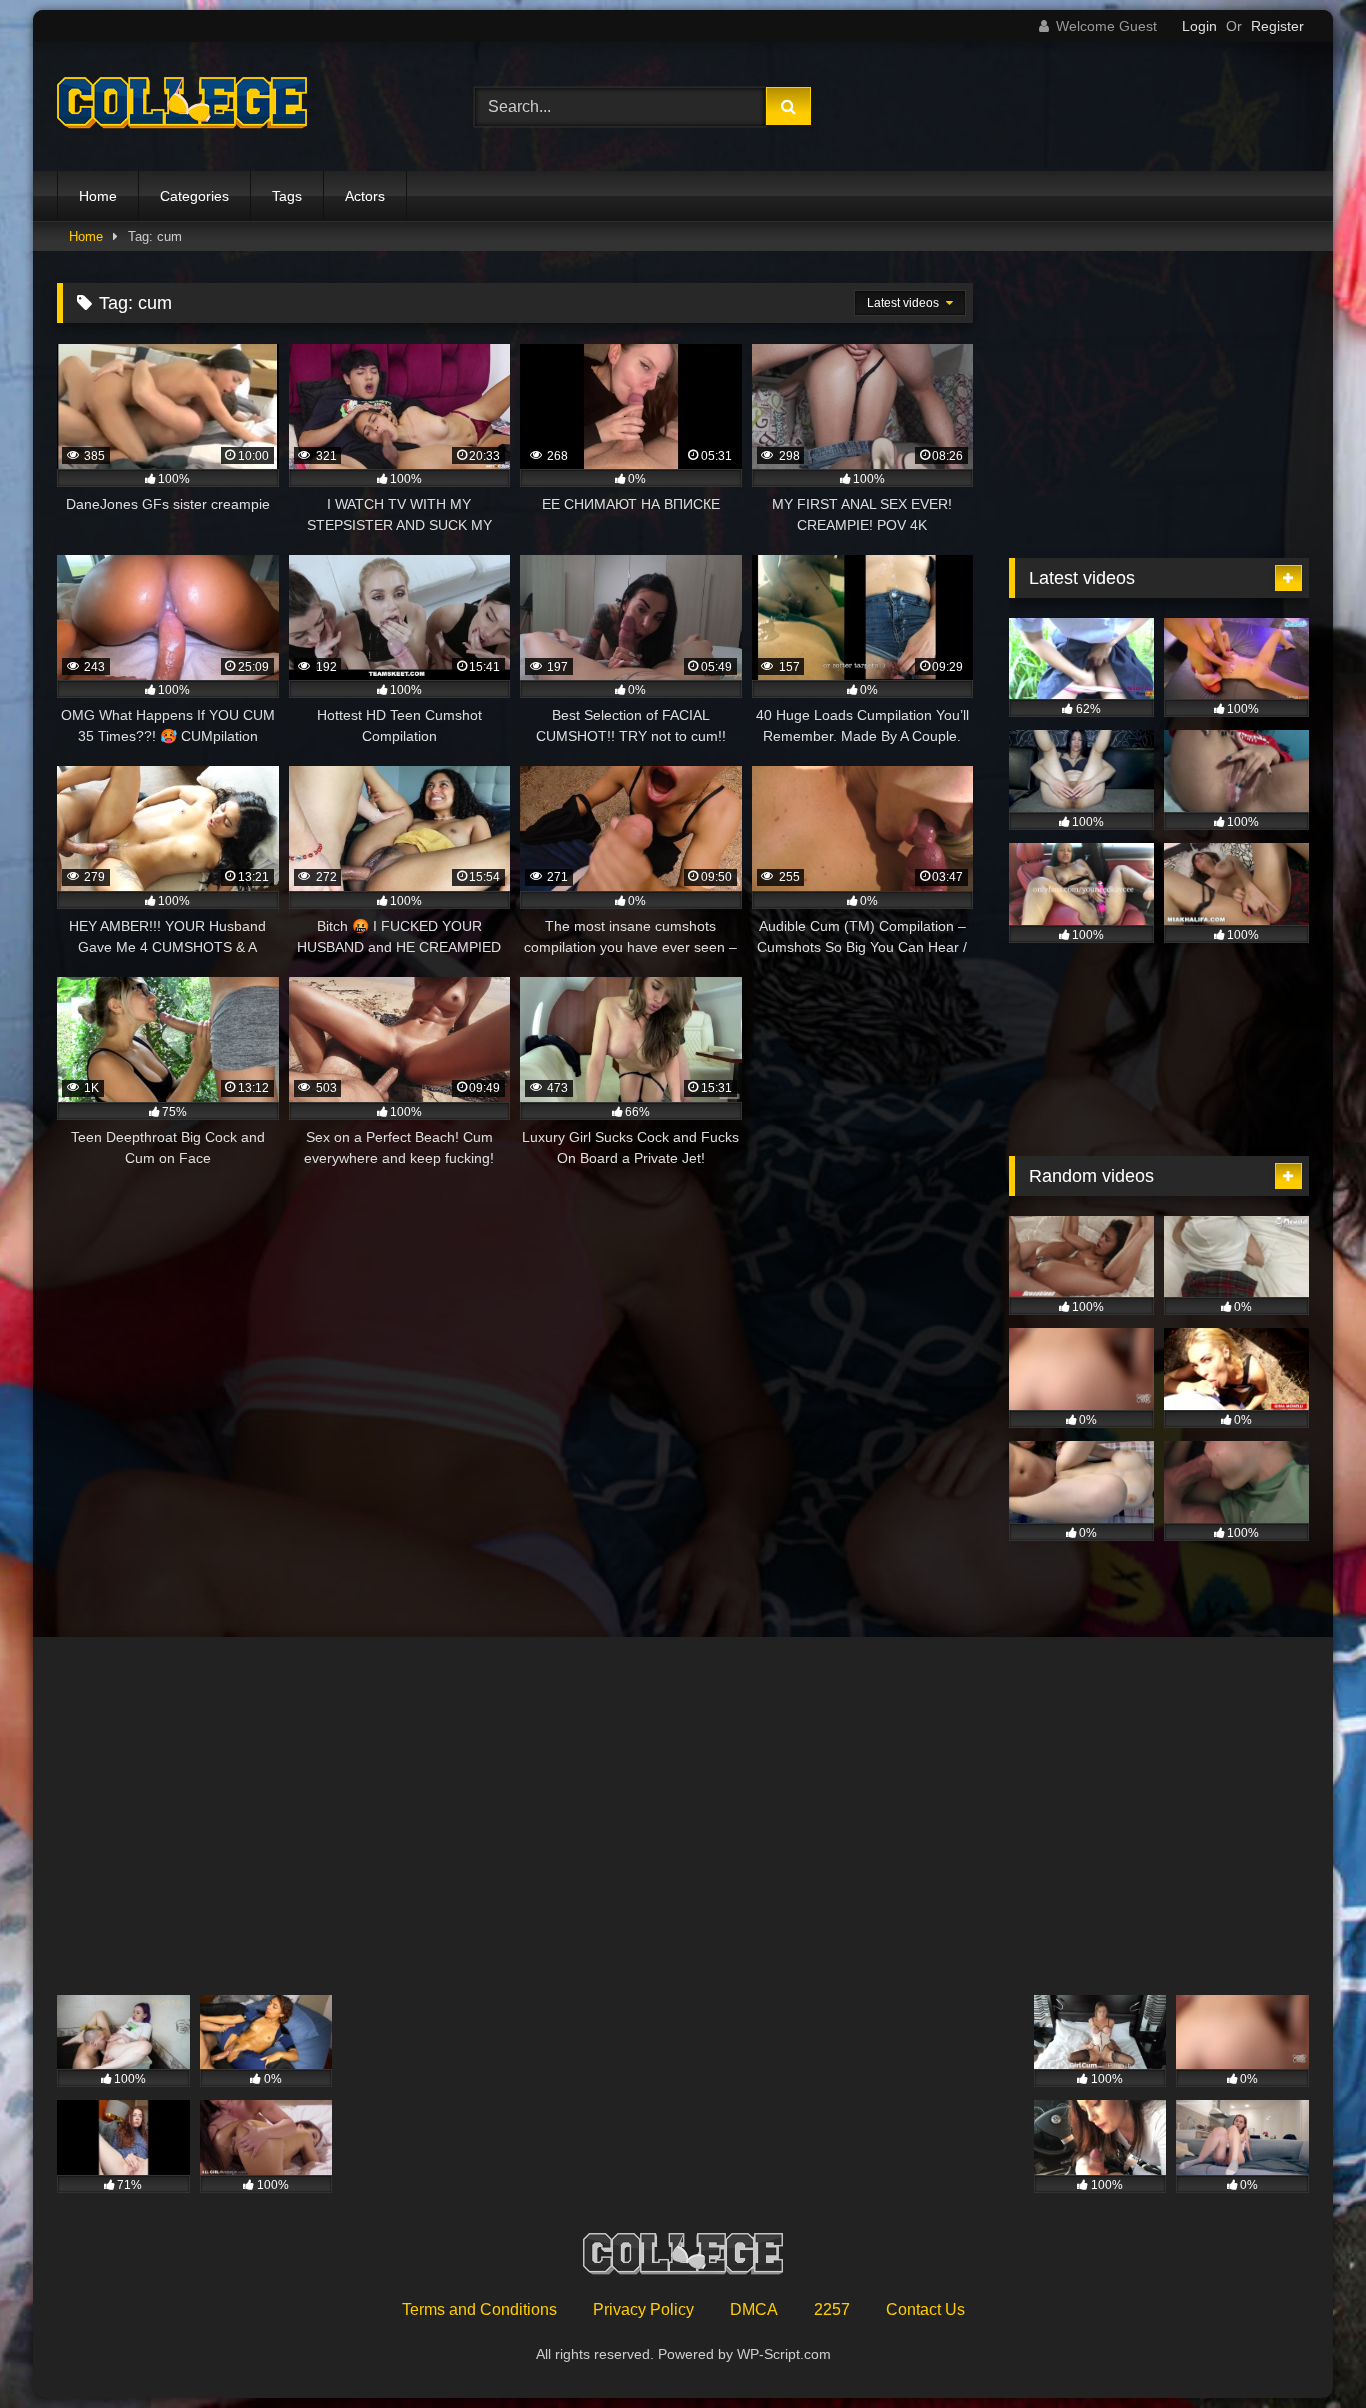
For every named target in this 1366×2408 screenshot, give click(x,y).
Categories (194, 196)
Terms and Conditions (479, 2309)
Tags (287, 196)
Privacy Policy (643, 2309)
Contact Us (925, 2309)
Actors (365, 196)
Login (1199, 26)
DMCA (754, 2309)
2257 (832, 2309)
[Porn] (182, 107)
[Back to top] (1304, 2348)
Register (1277, 26)
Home (98, 196)
